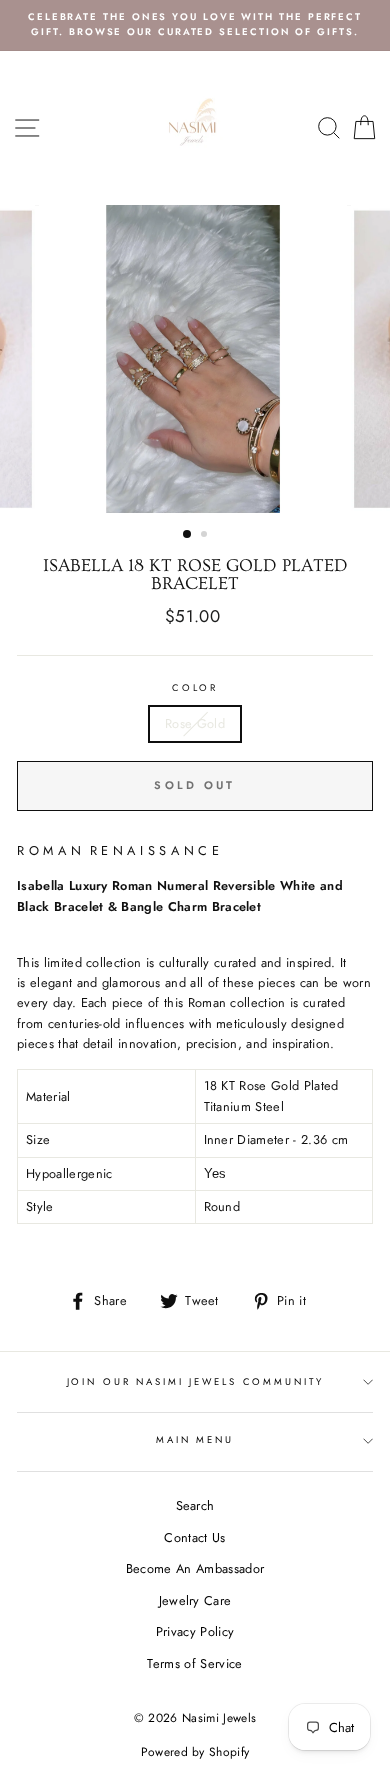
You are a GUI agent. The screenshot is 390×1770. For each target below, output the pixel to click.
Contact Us (194, 1537)
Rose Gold (195, 723)
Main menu (195, 1440)
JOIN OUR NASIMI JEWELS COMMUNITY (195, 1382)
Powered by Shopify (195, 1752)
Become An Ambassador (195, 1568)
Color (195, 688)
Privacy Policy (195, 1631)
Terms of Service (194, 1663)
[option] (195, 25)
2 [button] (206, 536)
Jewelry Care (195, 1600)
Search (195, 1505)
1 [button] (188, 535)
